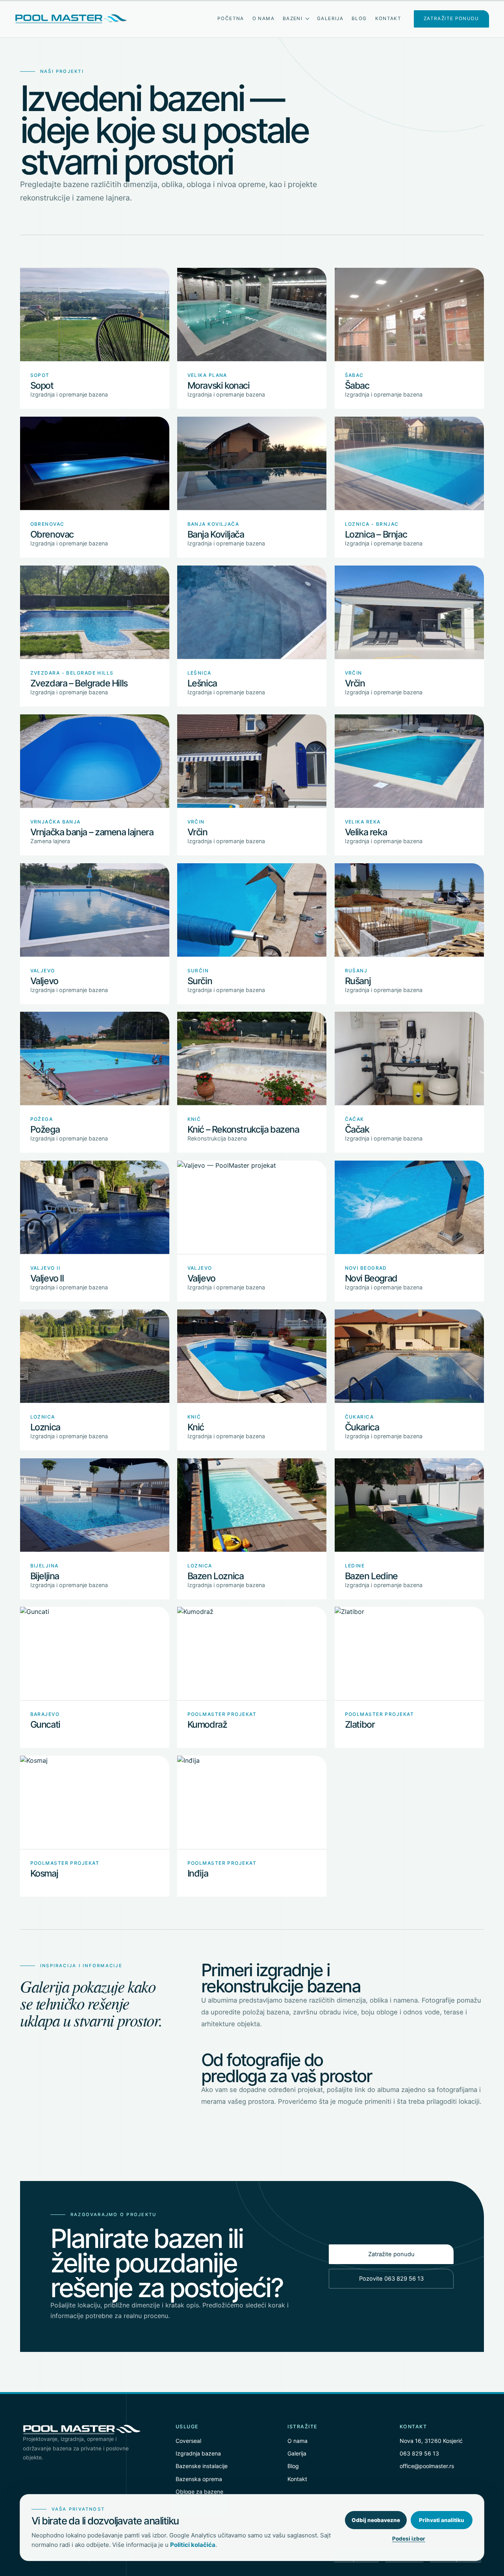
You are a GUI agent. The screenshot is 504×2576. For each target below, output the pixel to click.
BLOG (359, 19)
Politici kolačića (193, 2545)
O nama (297, 2441)
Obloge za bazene (199, 2492)
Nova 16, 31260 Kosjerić (431, 2441)
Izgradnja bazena (198, 2453)
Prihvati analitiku (442, 2520)
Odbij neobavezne (376, 2520)
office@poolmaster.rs (427, 2466)
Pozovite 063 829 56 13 (391, 2279)
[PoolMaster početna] (71, 19)
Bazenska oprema (199, 2479)
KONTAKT (388, 19)
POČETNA (231, 19)
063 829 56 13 (419, 2453)
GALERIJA (330, 19)
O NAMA (263, 19)
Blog (293, 2466)
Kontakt (297, 2479)
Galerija (297, 2453)
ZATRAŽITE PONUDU (451, 19)
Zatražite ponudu (391, 2254)
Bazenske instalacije (202, 2466)
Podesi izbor (409, 2539)
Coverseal (188, 2441)
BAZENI (293, 19)
